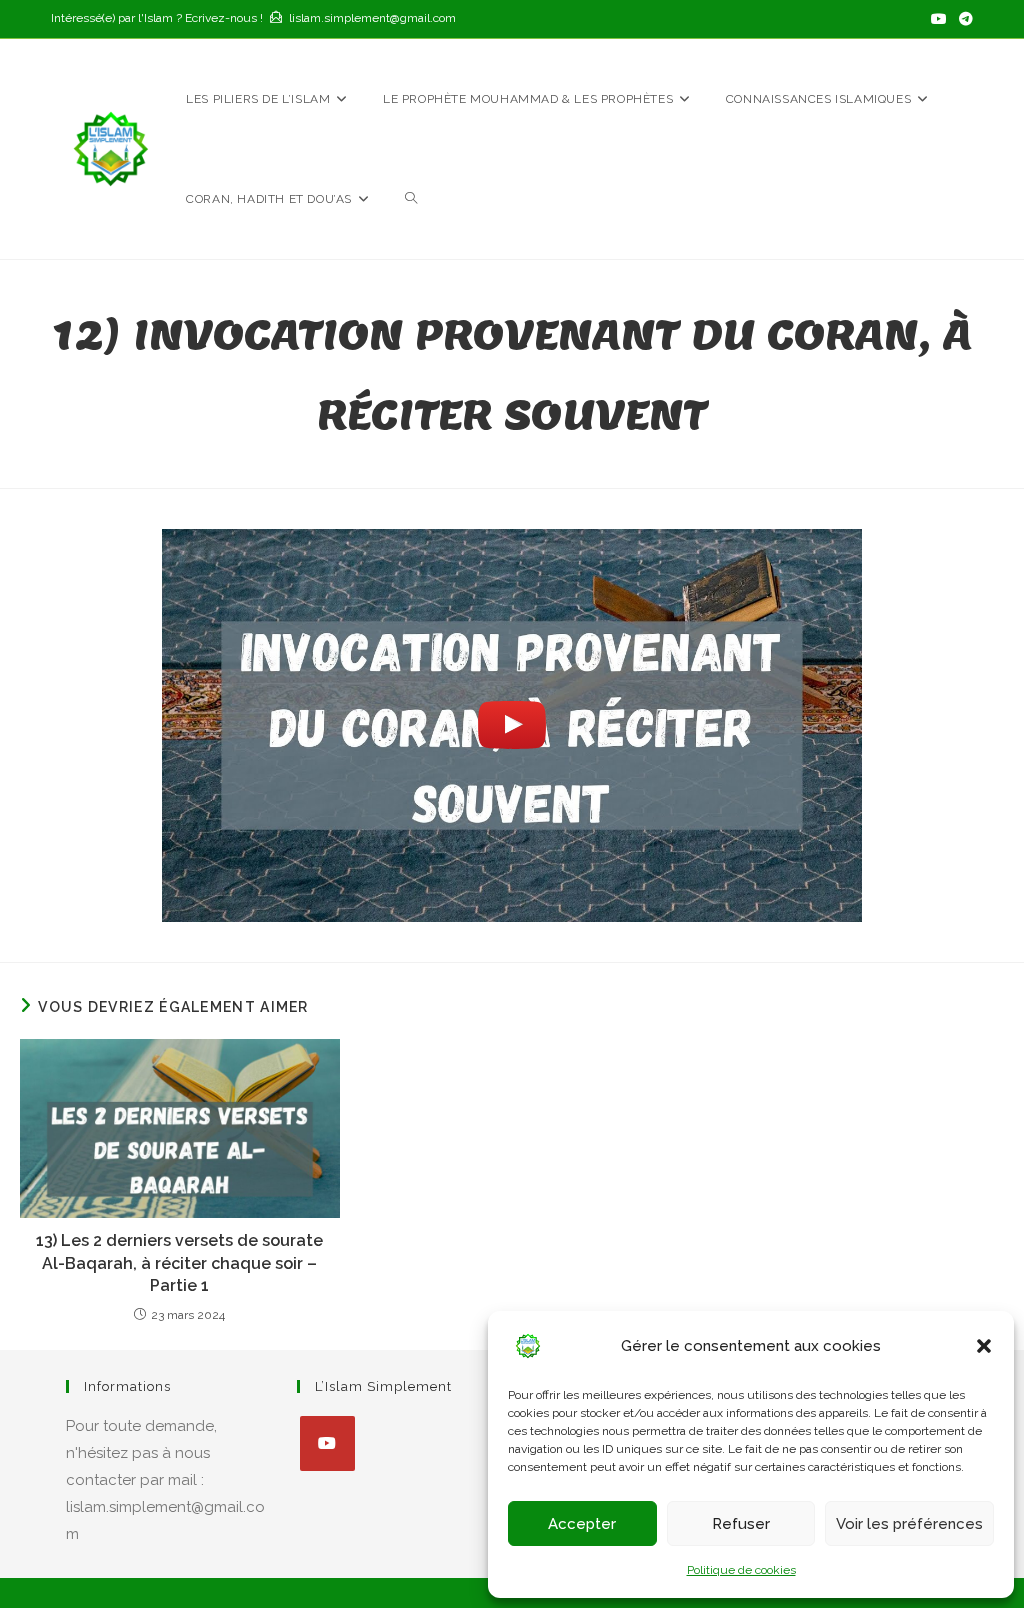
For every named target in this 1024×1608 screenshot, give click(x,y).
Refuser (741, 1524)
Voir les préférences (909, 1524)
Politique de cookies (741, 1570)
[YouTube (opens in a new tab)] (939, 19)
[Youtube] (327, 1443)
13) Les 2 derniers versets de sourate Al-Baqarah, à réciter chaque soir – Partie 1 (179, 1263)
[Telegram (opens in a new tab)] (963, 19)
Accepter (582, 1524)
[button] (984, 1346)
